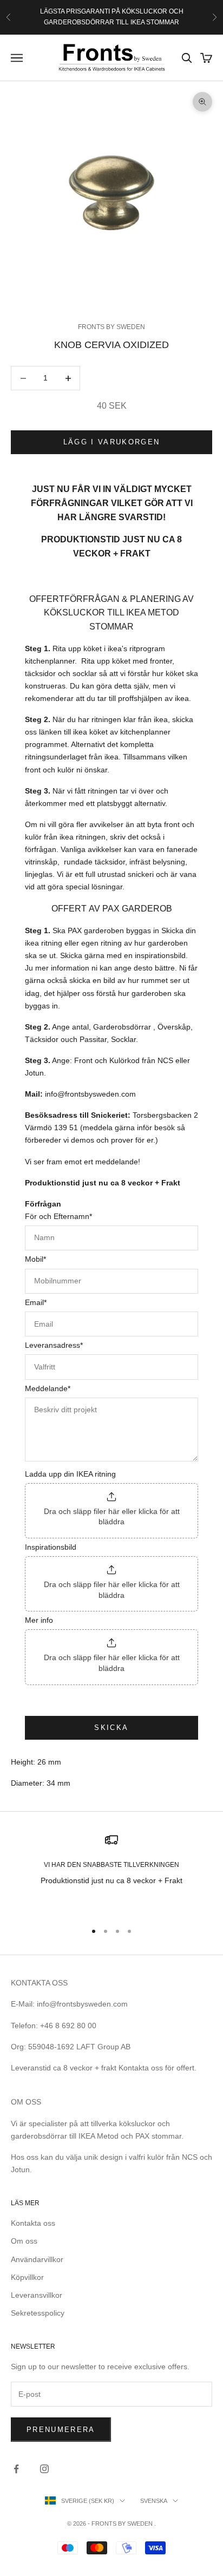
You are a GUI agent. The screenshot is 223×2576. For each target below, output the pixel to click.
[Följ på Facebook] (16, 2469)
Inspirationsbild (51, 1547)
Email (36, 1302)
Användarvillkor (37, 2259)
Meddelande (48, 1388)
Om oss (24, 2241)
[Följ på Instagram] (44, 2469)
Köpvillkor (27, 2277)
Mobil (35, 1259)
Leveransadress (54, 1345)
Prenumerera (61, 2430)
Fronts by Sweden (111, 327)
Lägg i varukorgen (112, 442)
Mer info (39, 1620)
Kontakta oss (33, 2223)
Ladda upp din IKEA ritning (70, 1474)
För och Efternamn (58, 1216)
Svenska (154, 2501)
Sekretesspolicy (38, 2313)
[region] (111, 1873)
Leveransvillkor (37, 2295)
